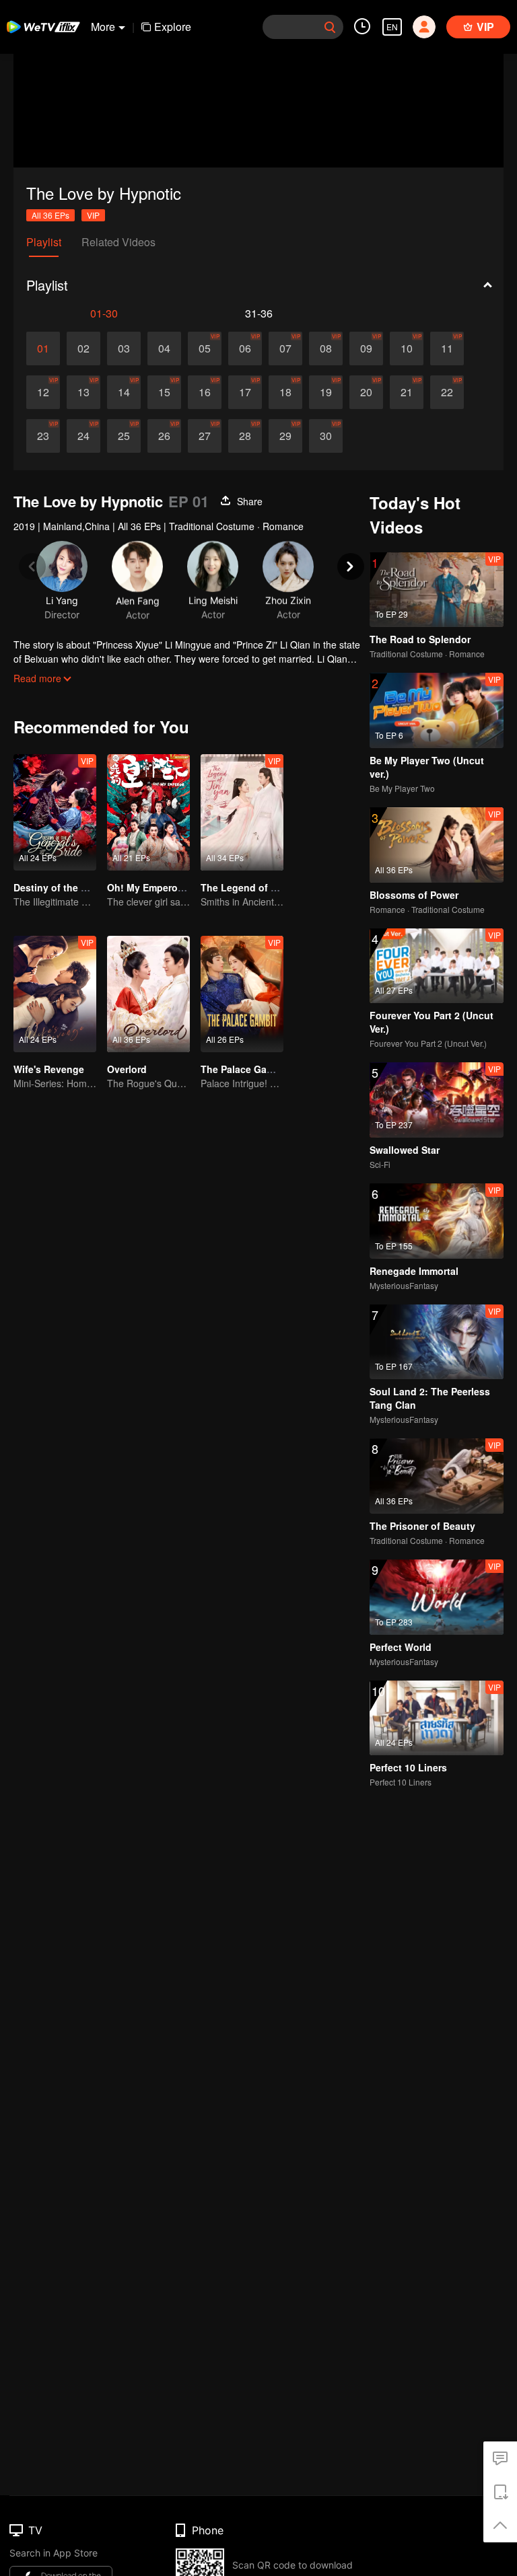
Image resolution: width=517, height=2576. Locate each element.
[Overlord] (148, 994)
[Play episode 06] (245, 348)
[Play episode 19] (326, 392)
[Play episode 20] (366, 392)
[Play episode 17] (245, 392)
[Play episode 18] (285, 392)
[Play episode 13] (83, 392)
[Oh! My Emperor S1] (148, 812)
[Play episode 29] (285, 436)
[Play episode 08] (326, 348)
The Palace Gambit (244, 1069)
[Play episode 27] (205, 436)
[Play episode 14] (124, 392)
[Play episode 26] (164, 436)
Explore (173, 27)
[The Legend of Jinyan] (242, 812)
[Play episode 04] (164, 348)
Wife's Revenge (49, 1069)
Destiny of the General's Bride (82, 887)
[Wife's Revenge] (55, 994)
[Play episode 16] (205, 392)
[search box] (330, 27)
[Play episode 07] (285, 348)
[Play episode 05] (205, 348)
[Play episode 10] (407, 348)
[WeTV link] (44, 27)
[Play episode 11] (447, 348)
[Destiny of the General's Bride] (55, 812)
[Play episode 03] (124, 348)
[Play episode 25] (124, 436)
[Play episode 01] (43, 348)
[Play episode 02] (83, 348)
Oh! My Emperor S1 (151, 887)
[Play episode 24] (83, 436)
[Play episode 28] (245, 436)
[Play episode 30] (326, 436)
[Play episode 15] (164, 392)
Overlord (127, 1069)
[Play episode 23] (43, 436)
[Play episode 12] (43, 392)
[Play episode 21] (407, 392)
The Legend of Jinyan (251, 887)
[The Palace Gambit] (242, 994)
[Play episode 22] (447, 392)
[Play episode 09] (366, 348)
